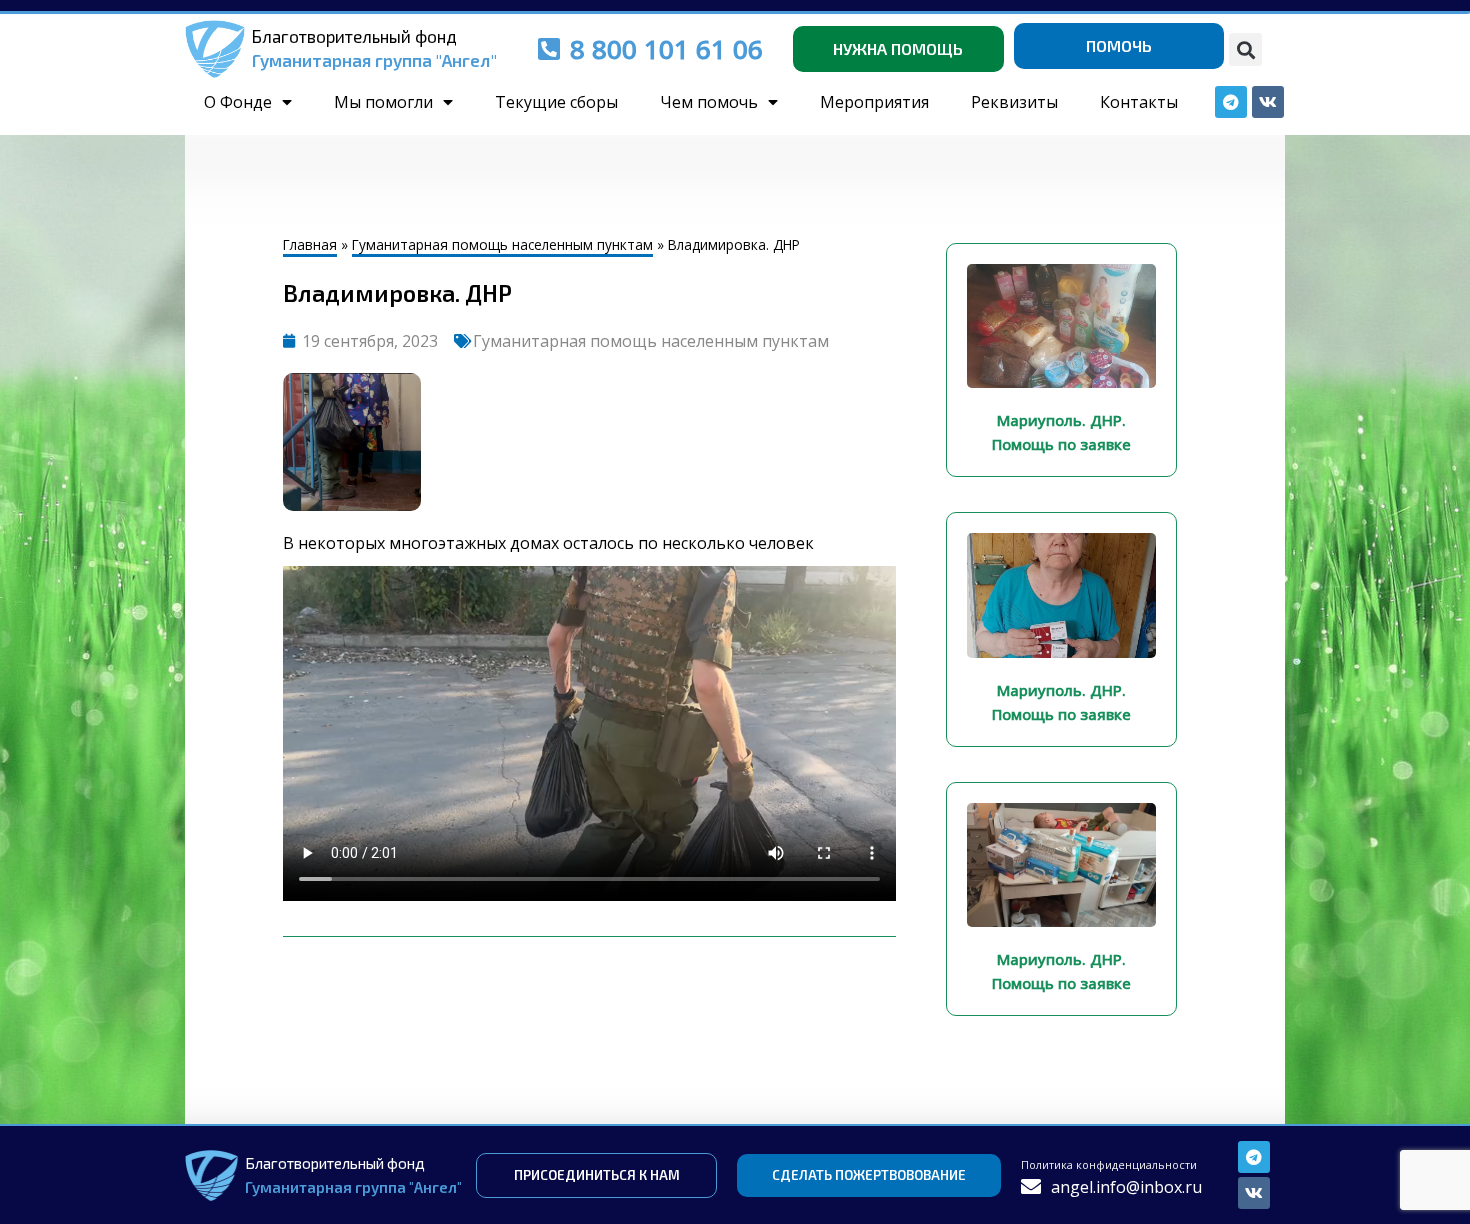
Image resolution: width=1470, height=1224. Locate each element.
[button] (1245, 49)
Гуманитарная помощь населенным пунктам (502, 244)
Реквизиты (1014, 102)
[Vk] (1254, 1193)
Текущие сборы (556, 102)
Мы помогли (383, 102)
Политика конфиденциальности (1109, 1164)
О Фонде (238, 102)
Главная (310, 244)
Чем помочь (709, 102)
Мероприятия (874, 102)
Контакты (1139, 102)
